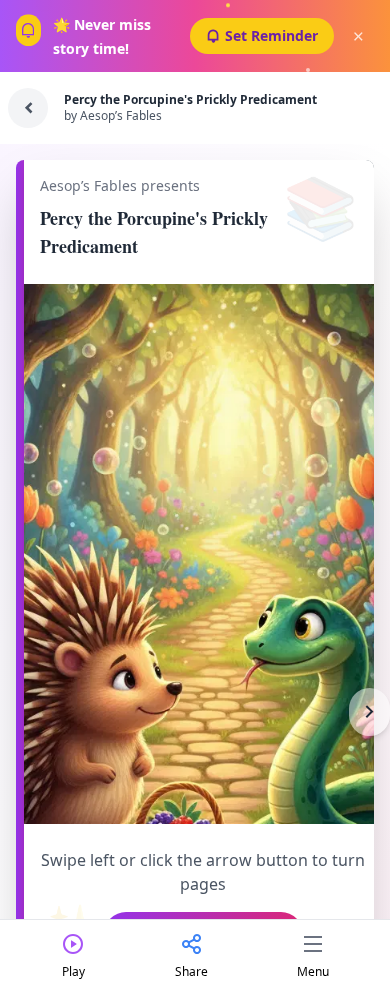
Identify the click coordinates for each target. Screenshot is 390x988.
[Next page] (369, 712)
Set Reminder (271, 35)
